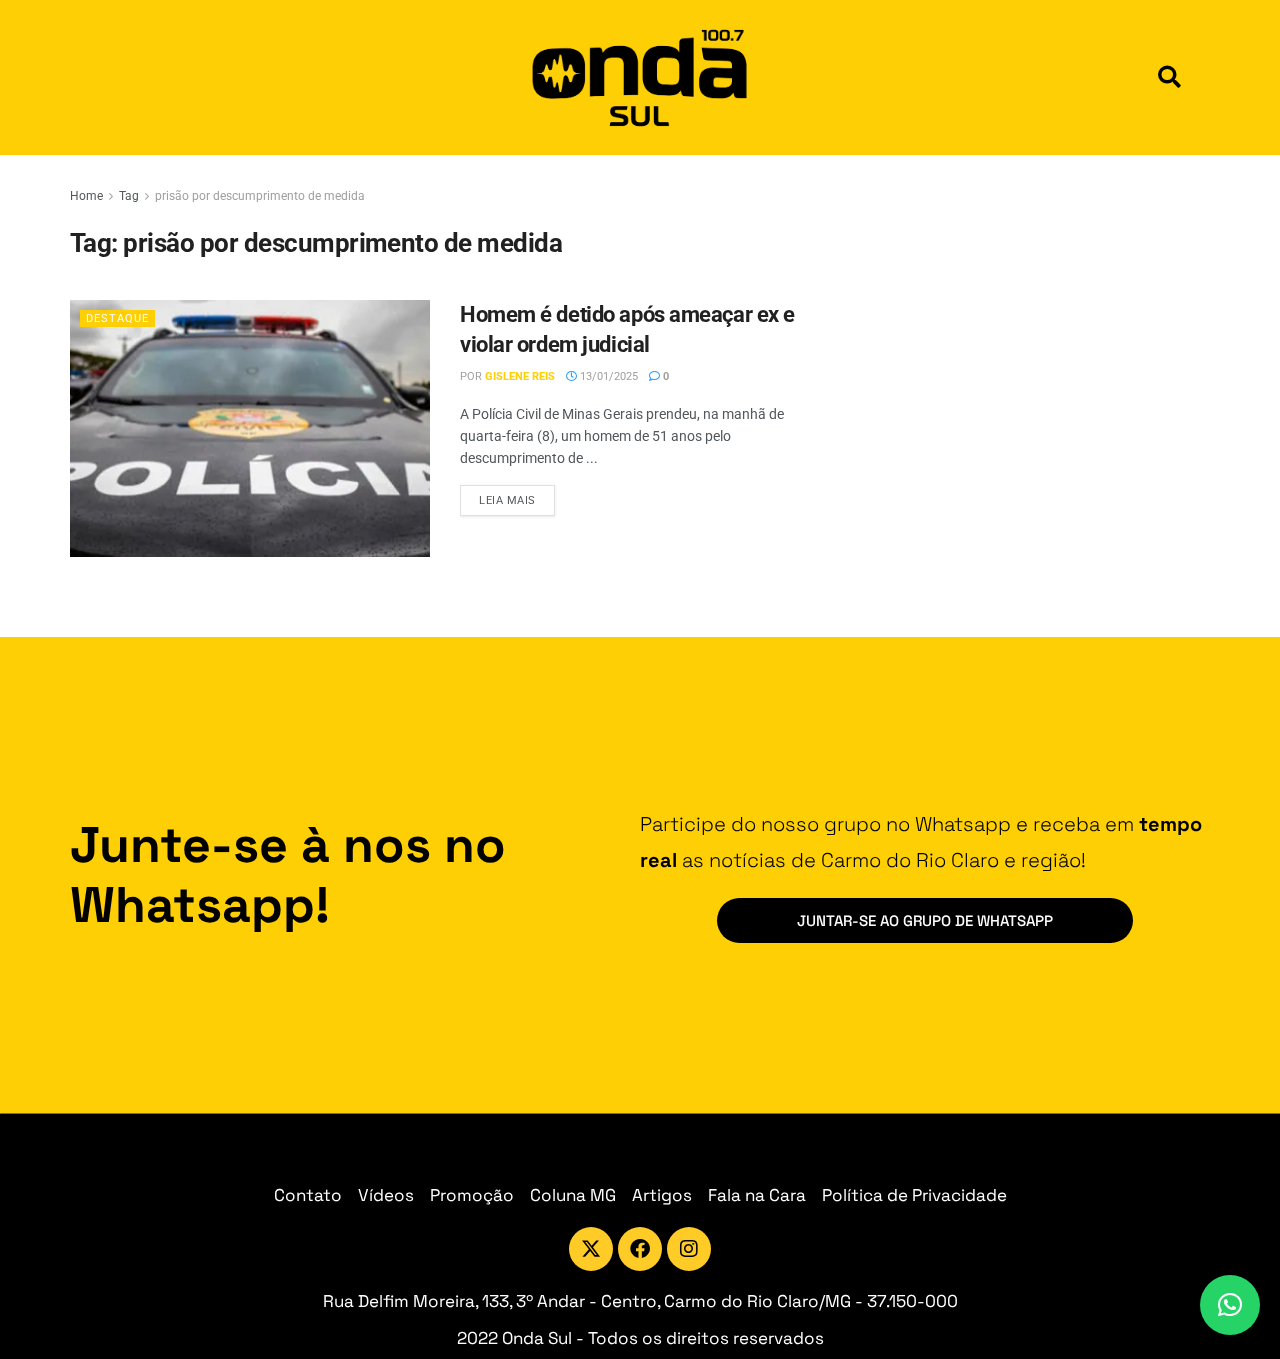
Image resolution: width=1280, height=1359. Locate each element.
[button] (1169, 77)
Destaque (117, 318)
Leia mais (517, 496)
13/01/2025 (607, 376)
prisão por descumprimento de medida (260, 196)
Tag (129, 196)
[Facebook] (640, 1249)
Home (86, 196)
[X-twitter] (591, 1249)
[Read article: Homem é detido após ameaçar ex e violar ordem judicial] (250, 428)
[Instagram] (689, 1249)
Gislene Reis (520, 376)
